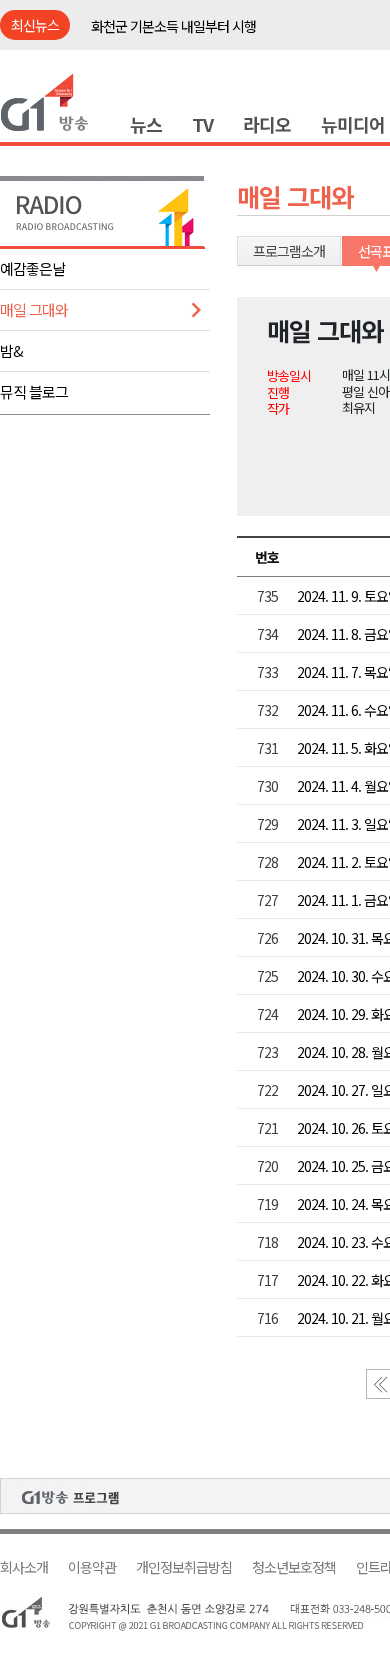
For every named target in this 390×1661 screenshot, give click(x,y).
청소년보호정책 (294, 1567)
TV (202, 124)
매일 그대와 (34, 309)
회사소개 (24, 1567)
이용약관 (92, 1567)
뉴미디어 (353, 124)
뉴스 (146, 124)
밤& (11, 350)
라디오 (267, 124)
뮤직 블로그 (34, 391)
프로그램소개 (289, 251)
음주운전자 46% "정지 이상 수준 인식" (196, 37)
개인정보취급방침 (184, 1567)
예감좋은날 (32, 268)
